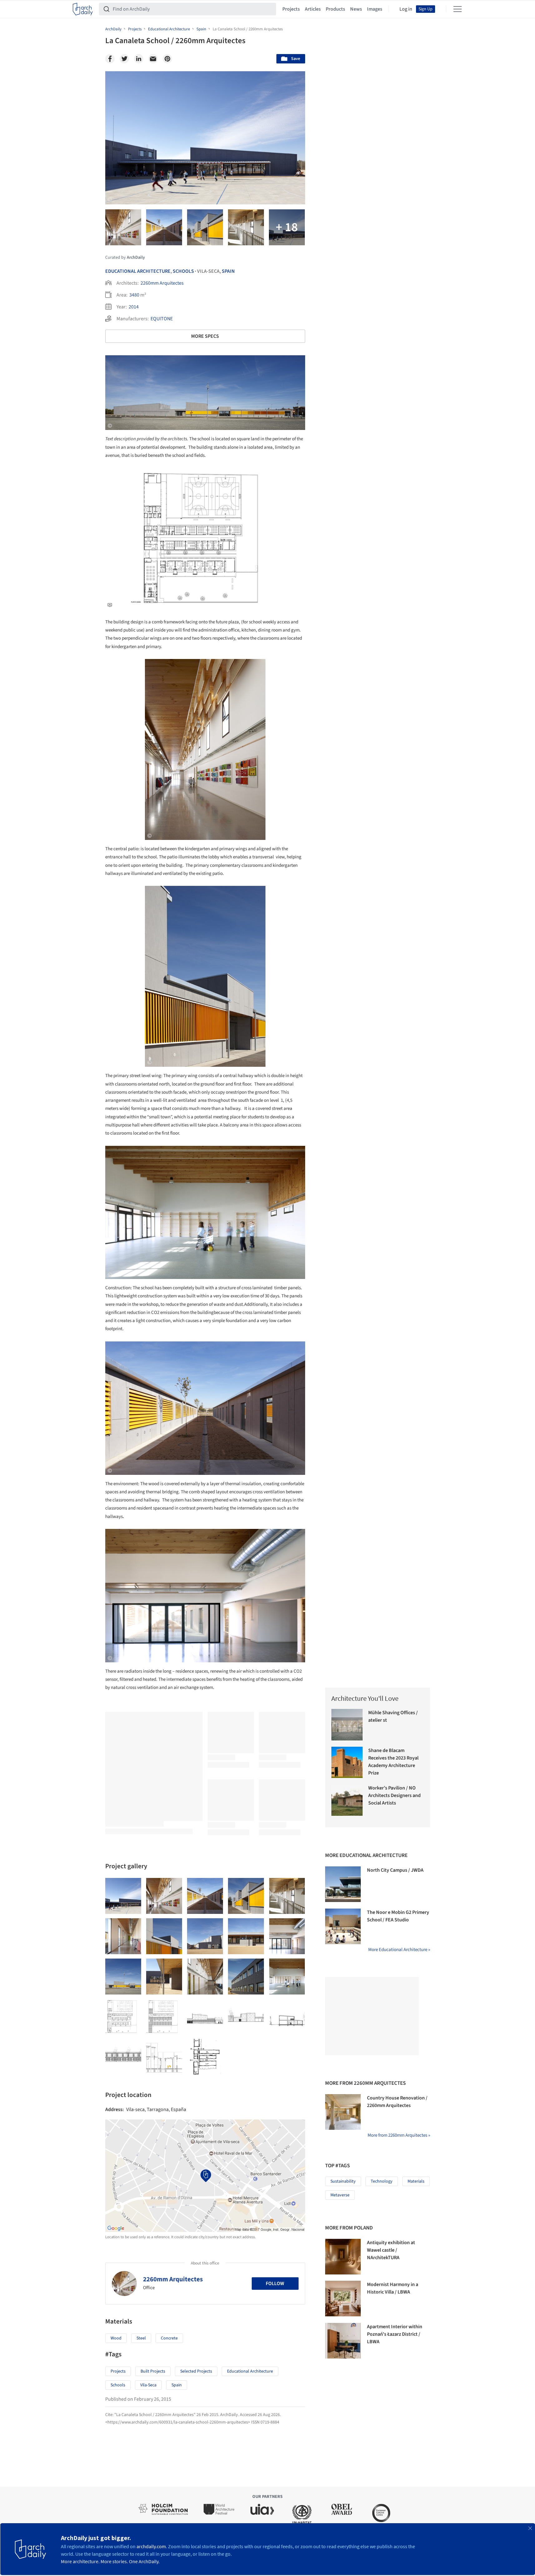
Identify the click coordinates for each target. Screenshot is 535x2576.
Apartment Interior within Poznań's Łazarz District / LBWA (395, 2334)
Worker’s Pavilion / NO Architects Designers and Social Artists (394, 1795)
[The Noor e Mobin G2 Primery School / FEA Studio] (343, 1926)
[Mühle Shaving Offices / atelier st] (347, 1725)
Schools (183, 271)
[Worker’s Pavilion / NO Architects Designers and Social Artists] (347, 1800)
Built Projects (153, 2371)
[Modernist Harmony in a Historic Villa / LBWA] (343, 2299)
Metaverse (340, 2195)
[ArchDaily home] (83, 9)
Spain (228, 271)
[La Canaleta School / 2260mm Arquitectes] (123, 1896)
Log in (406, 9)
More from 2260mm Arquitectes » (399, 2135)
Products (335, 9)
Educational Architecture (138, 271)
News (356, 9)
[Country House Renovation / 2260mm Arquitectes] (343, 2112)
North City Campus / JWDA (395, 1870)
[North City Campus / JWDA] (343, 1884)
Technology (382, 2181)
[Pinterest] (167, 59)
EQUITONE (162, 319)
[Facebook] (110, 59)
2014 (134, 307)
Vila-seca (148, 2385)
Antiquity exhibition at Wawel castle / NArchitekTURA (391, 2250)
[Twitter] (124, 59)
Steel (141, 2338)
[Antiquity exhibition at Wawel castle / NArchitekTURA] (343, 2257)
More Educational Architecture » (399, 1950)
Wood (116, 2338)
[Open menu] (458, 9)
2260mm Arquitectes (162, 283)
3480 (134, 295)
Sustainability (343, 2181)
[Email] (153, 59)
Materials (416, 2181)
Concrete (169, 2338)
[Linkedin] (139, 59)
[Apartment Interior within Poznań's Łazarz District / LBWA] (343, 2341)
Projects (291, 9)
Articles (313, 9)
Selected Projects (196, 2371)
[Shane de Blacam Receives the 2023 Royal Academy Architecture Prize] (347, 1762)
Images (375, 9)
